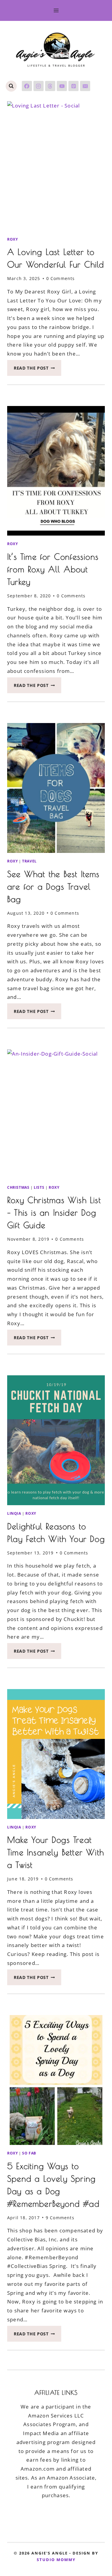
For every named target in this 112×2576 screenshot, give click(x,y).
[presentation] (56, 166)
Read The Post (37, 370)
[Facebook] (27, 86)
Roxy (12, 239)
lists (39, 1187)
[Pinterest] (73, 86)
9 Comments (60, 2218)
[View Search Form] (11, 86)
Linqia (14, 1513)
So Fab (29, 2153)
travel (29, 861)
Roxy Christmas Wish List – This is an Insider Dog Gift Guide (54, 1212)
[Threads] (50, 86)
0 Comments (61, 278)
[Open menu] (56, 10)
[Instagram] (39, 86)
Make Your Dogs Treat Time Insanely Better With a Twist (56, 1852)
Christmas (18, 1187)
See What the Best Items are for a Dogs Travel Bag (53, 886)
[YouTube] (62, 86)
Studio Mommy (56, 2560)
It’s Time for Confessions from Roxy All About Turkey (53, 569)
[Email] (85, 86)
